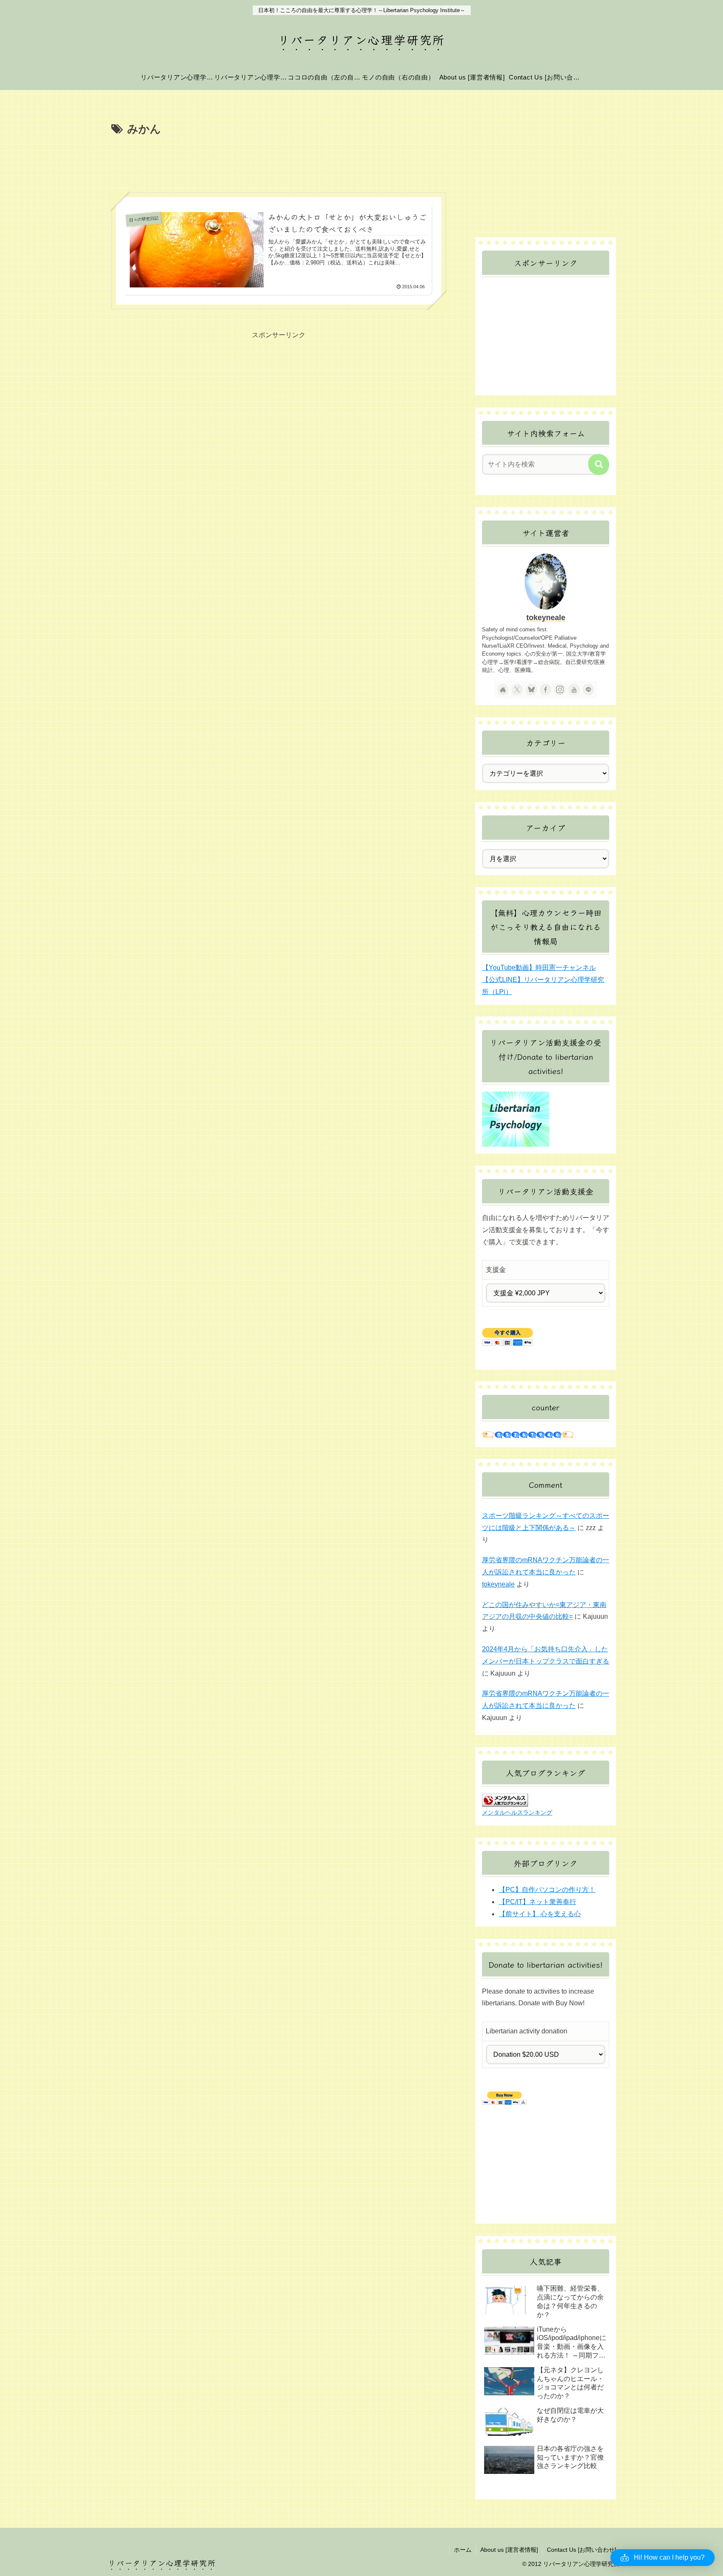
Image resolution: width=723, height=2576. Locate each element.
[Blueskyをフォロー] (531, 689)
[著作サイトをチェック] (503, 689)
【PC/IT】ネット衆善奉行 (537, 1902)
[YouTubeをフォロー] (574, 689)
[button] (599, 464)
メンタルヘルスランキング (517, 1812)
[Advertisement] (279, 161)
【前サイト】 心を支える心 (540, 1914)
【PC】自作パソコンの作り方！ (547, 1890)
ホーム (463, 2550)
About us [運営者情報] (509, 2550)
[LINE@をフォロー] (588, 689)
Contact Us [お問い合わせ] (582, 2550)
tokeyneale (546, 618)
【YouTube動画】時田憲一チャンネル (539, 968)
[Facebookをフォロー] (546, 689)
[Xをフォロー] (517, 689)
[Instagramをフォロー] (560, 689)
